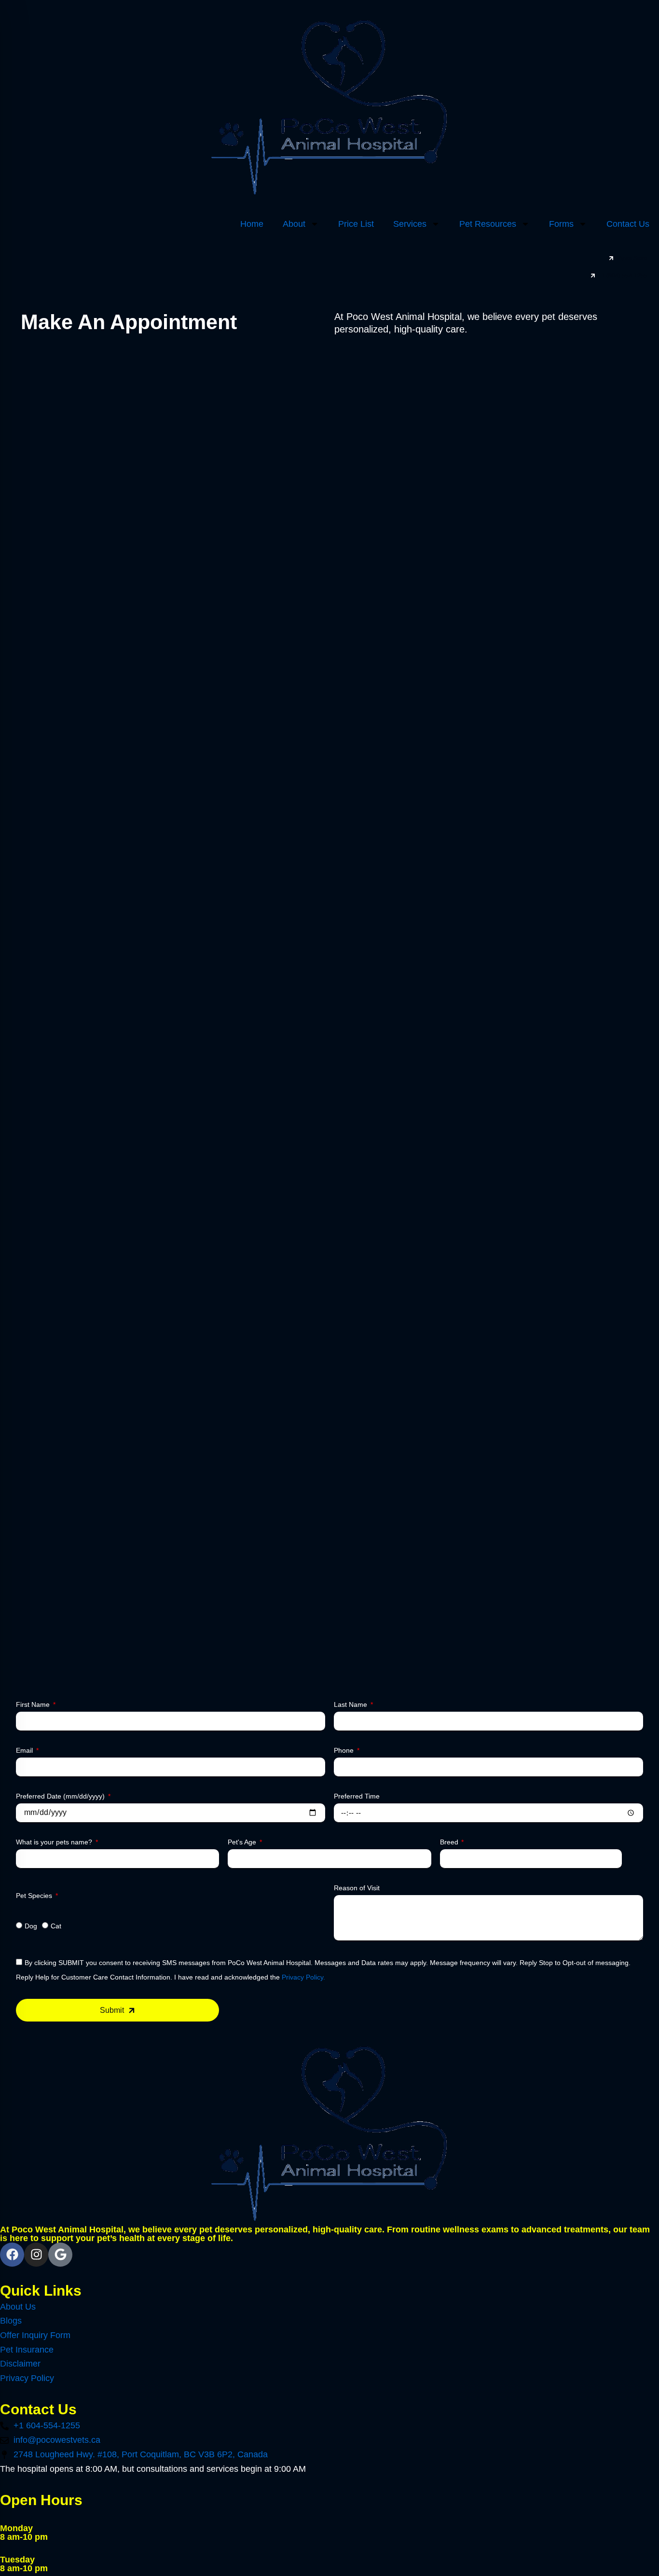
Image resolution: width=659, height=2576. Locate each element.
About (294, 224)
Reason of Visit (357, 1888)
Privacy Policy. (303, 1977)
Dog (31, 1926)
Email (25, 1750)
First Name (34, 1704)
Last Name (351, 1704)
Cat (56, 1926)
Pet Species (35, 1896)
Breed (450, 1842)
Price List (356, 224)
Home (252, 224)
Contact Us (628, 224)
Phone (345, 1750)
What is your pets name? (55, 1842)
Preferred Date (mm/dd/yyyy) (61, 1796)
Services (410, 224)
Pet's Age (243, 1842)
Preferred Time (357, 1796)
